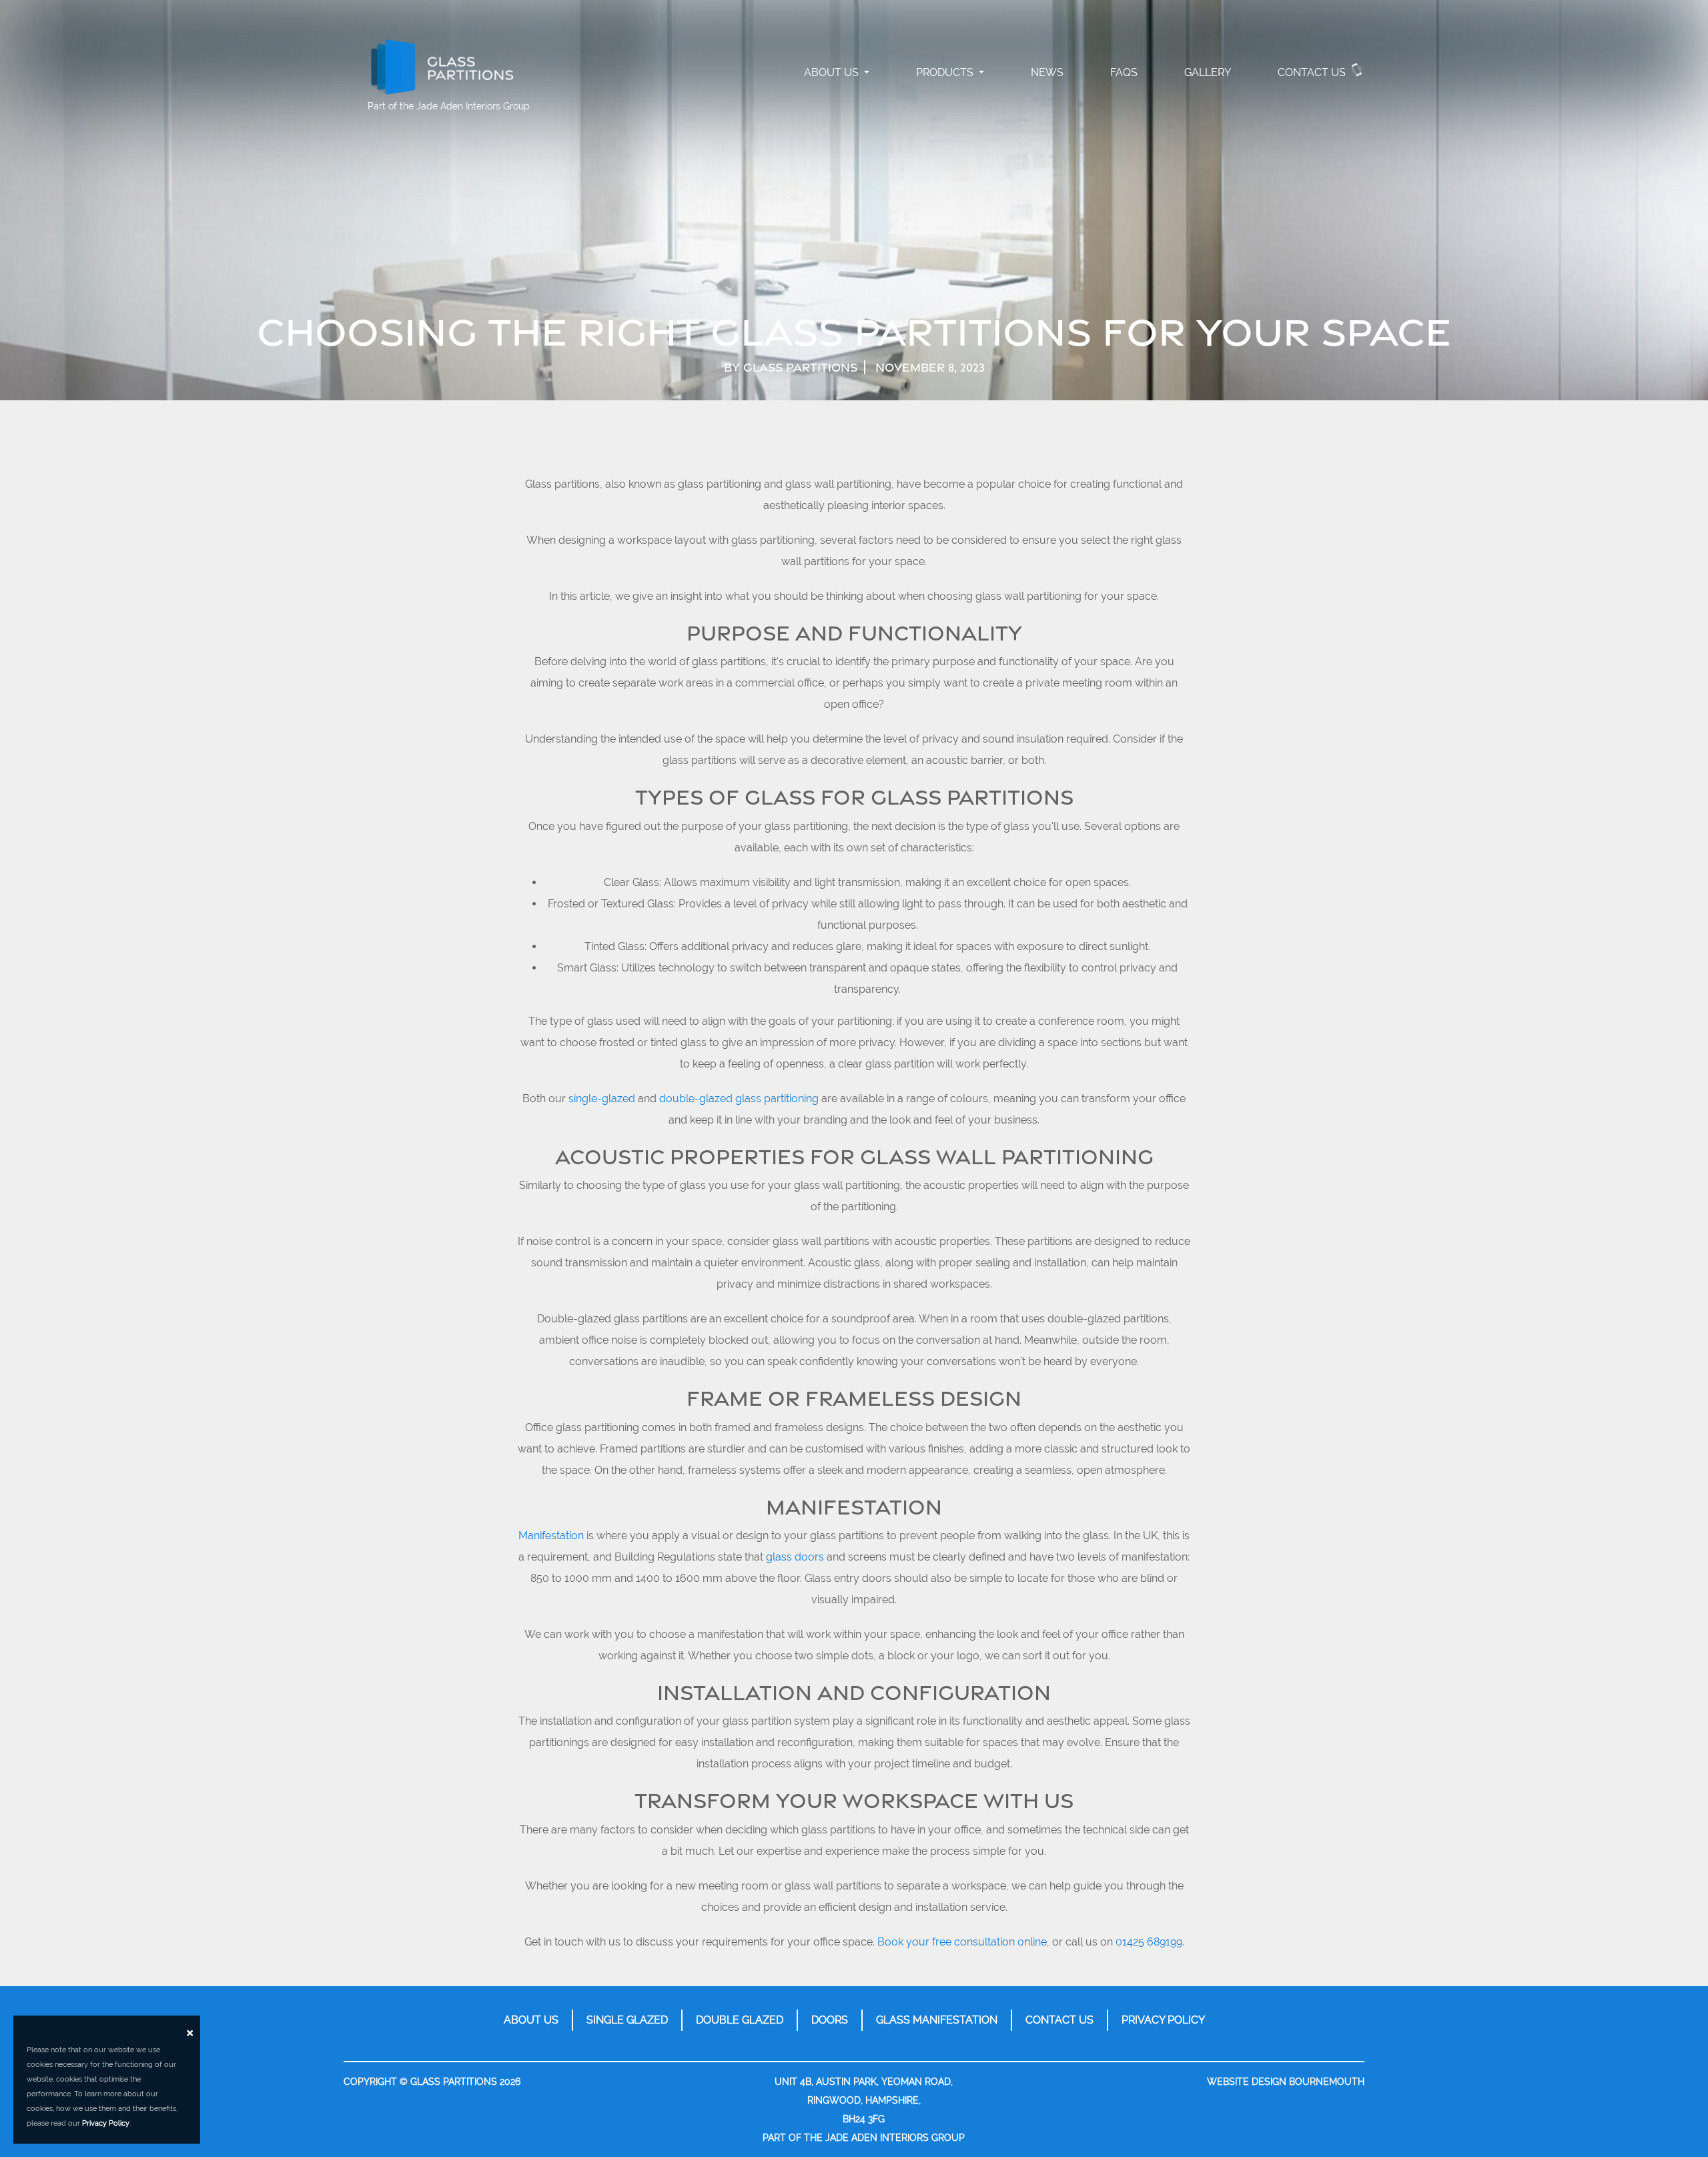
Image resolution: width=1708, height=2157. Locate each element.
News (1047, 72)
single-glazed (602, 1099)
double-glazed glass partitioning (739, 1099)
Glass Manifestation (937, 2020)
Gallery (1208, 72)
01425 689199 (1149, 1942)
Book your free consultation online (962, 1942)
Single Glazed (627, 2020)
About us (531, 2020)
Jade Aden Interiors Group (473, 106)
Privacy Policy (1163, 2020)
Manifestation (551, 1536)
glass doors (795, 1557)
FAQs (1124, 72)
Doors (830, 2020)
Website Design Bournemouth (1286, 2082)
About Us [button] (833, 72)
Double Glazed (740, 2020)
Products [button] (946, 72)
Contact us (1312, 72)
